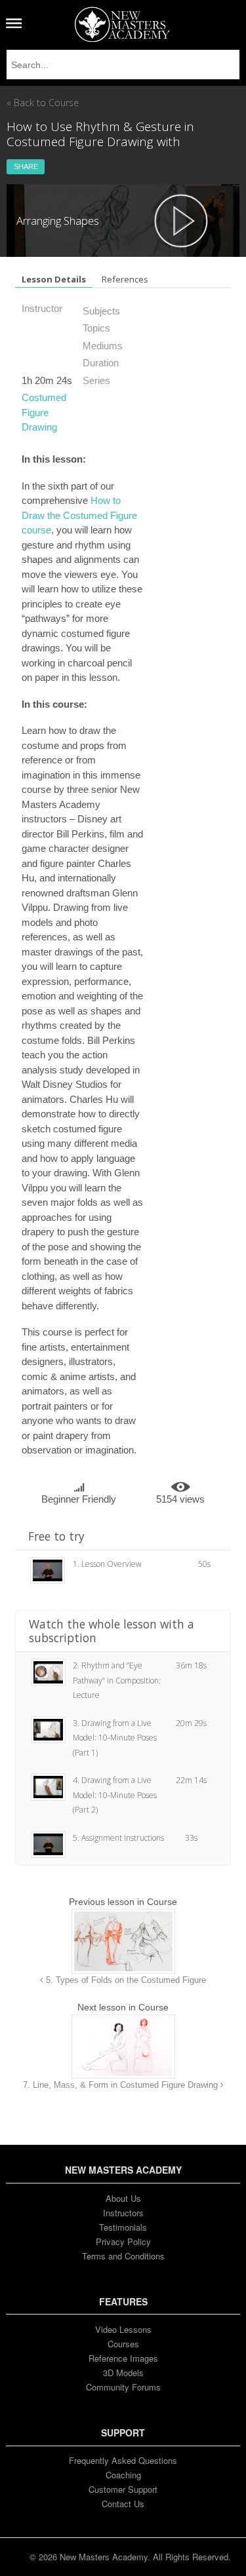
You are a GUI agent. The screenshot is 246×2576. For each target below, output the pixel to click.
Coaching (123, 2475)
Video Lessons (123, 2329)
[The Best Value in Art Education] (122, 24)
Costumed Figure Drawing (44, 412)
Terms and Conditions (123, 2256)
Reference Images (123, 2358)
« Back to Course (43, 103)
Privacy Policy (123, 2241)
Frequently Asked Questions (123, 2460)
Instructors (123, 2213)
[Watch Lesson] (181, 221)
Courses (123, 2344)
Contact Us (123, 2504)
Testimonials (123, 2227)
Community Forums (123, 2387)
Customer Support (123, 2489)
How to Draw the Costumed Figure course (79, 515)
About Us (123, 2198)
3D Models (123, 2373)
